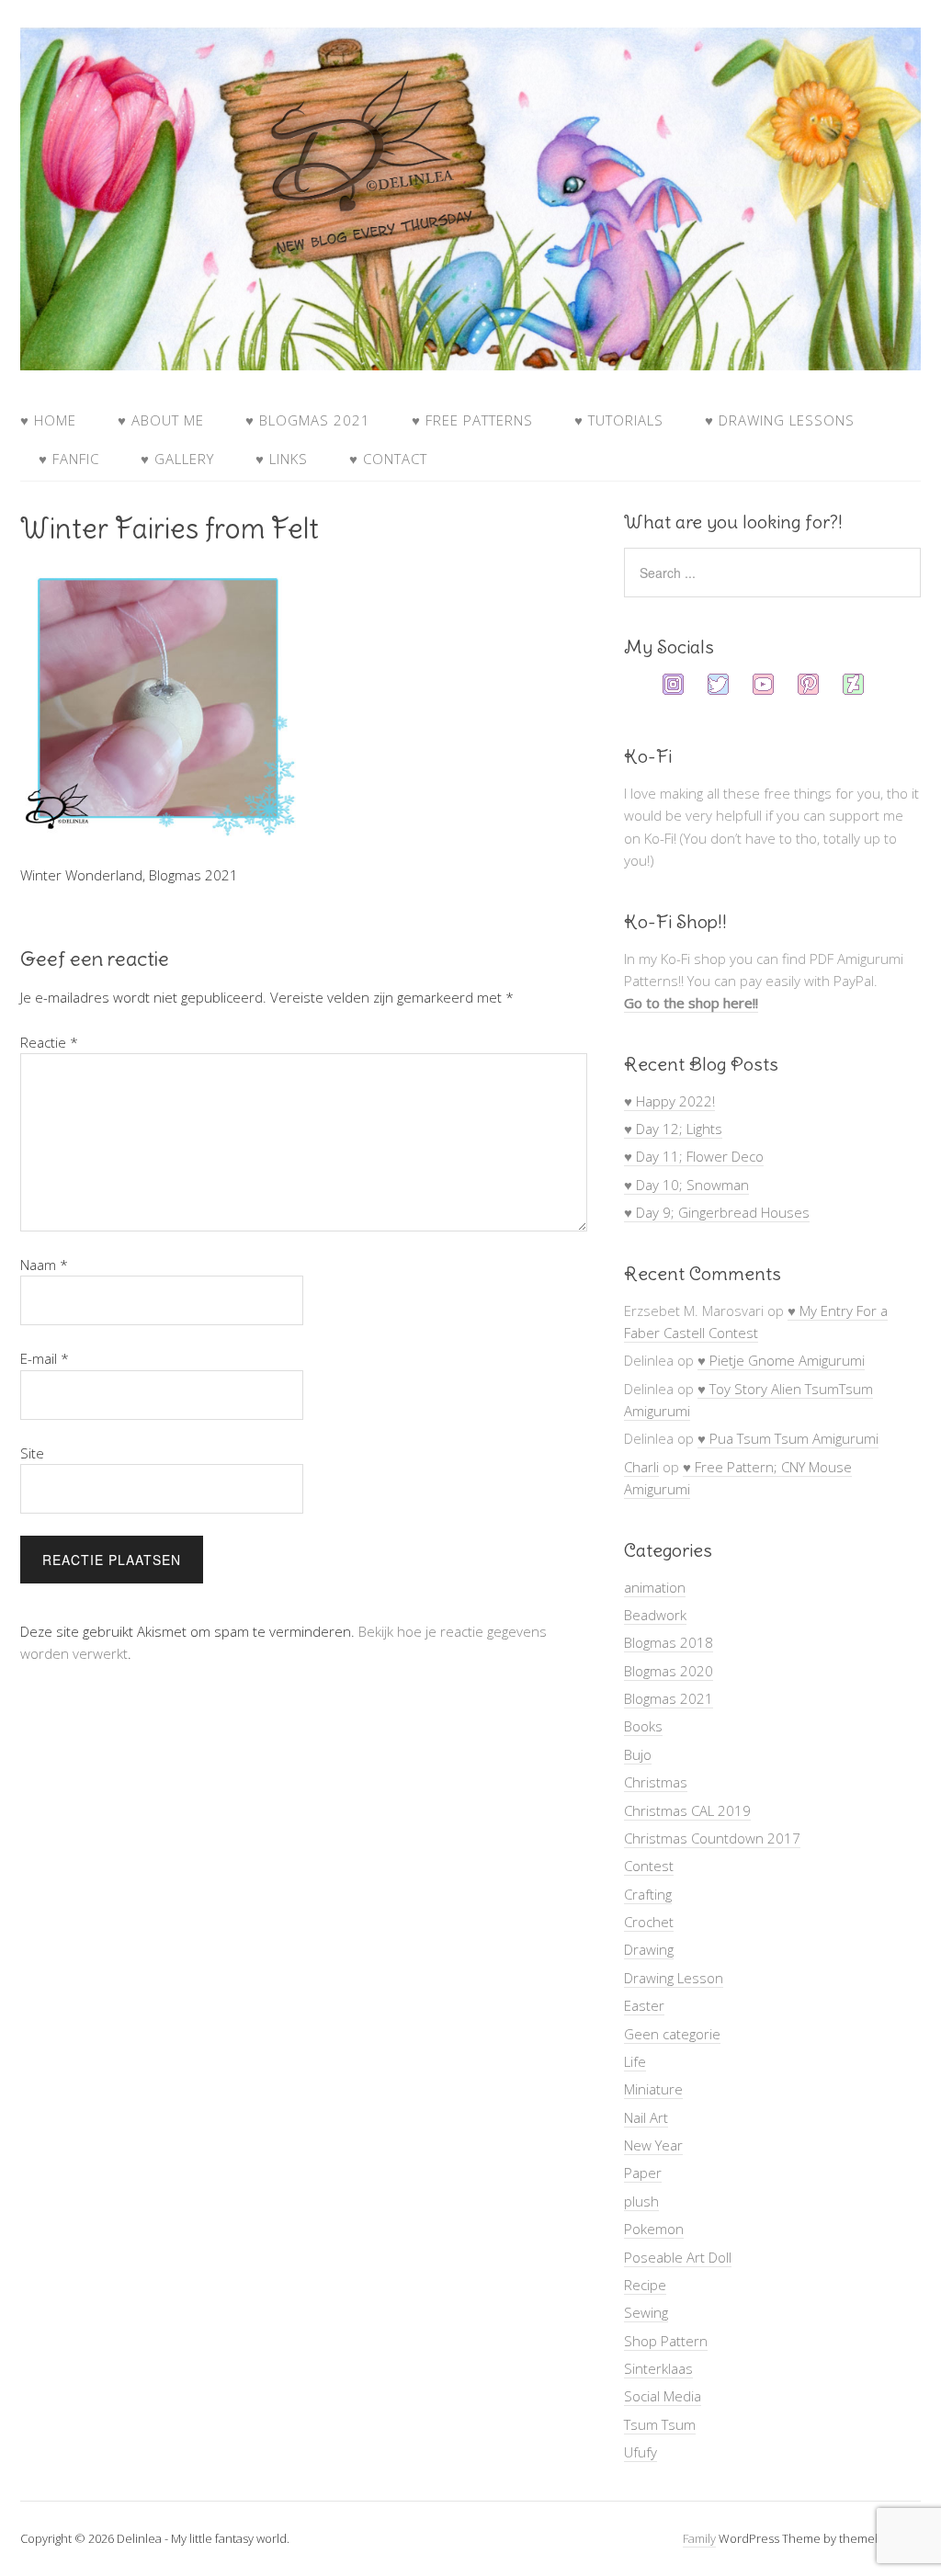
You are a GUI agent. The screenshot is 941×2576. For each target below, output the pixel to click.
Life (635, 2061)
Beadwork (655, 1615)
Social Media (663, 2396)
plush (641, 2201)
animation (655, 1587)
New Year (653, 2145)
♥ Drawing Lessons (780, 420)
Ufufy (641, 2452)
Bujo (638, 1754)
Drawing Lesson (674, 1978)
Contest (649, 1866)
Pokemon (654, 2229)
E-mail (45, 1358)
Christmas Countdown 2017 (712, 1838)
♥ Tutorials (619, 420)
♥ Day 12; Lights (673, 1129)
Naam (44, 1265)
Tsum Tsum (660, 2424)
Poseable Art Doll (678, 2257)
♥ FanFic (69, 459)
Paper (643, 2173)
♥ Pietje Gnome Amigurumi (781, 1360)
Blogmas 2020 (669, 1671)
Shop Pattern (666, 2341)
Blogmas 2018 (669, 1642)
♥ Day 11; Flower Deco (694, 1156)
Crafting (648, 1894)
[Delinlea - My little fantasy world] (470, 353)
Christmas (656, 1782)
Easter (644, 2005)
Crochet (649, 1922)
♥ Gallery (177, 459)
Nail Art (646, 2117)
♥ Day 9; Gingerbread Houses (717, 1212)
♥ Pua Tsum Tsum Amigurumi (788, 1438)
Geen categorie (672, 2034)
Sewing (646, 2312)
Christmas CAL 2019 (687, 1810)
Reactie (49, 1042)
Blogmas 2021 (669, 1698)
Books (643, 1726)
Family (699, 2538)
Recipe (645, 2285)
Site (32, 1453)
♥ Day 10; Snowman (686, 1185)
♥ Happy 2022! (669, 1101)
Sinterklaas (658, 2368)
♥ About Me (161, 420)
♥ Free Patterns (472, 420)
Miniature (653, 2089)
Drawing (649, 1949)
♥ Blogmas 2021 (308, 420)
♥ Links (282, 459)
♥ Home (48, 420)
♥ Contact (388, 459)
